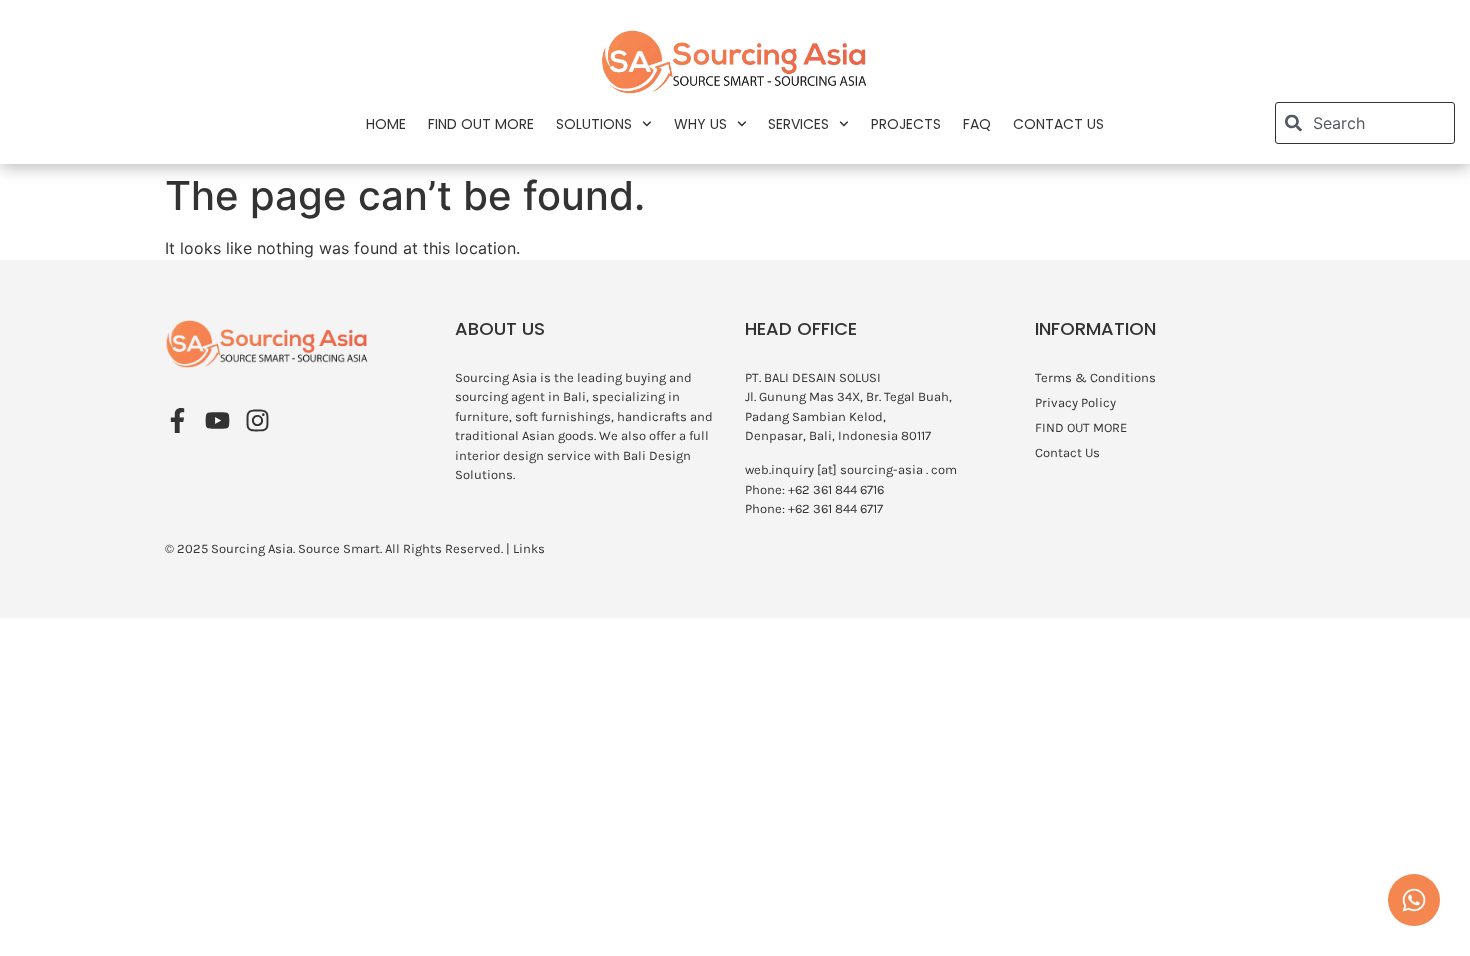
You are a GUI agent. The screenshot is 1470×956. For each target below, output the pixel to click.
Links (529, 548)
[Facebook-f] (177, 420)
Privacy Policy (1075, 402)
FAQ (977, 124)
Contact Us (1058, 124)
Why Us (700, 124)
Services (798, 124)
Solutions (594, 124)
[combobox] (1365, 123)
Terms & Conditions (1095, 377)
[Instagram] (257, 420)
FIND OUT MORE (481, 124)
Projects (906, 124)
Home (386, 124)
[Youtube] (217, 420)
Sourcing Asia (252, 548)
